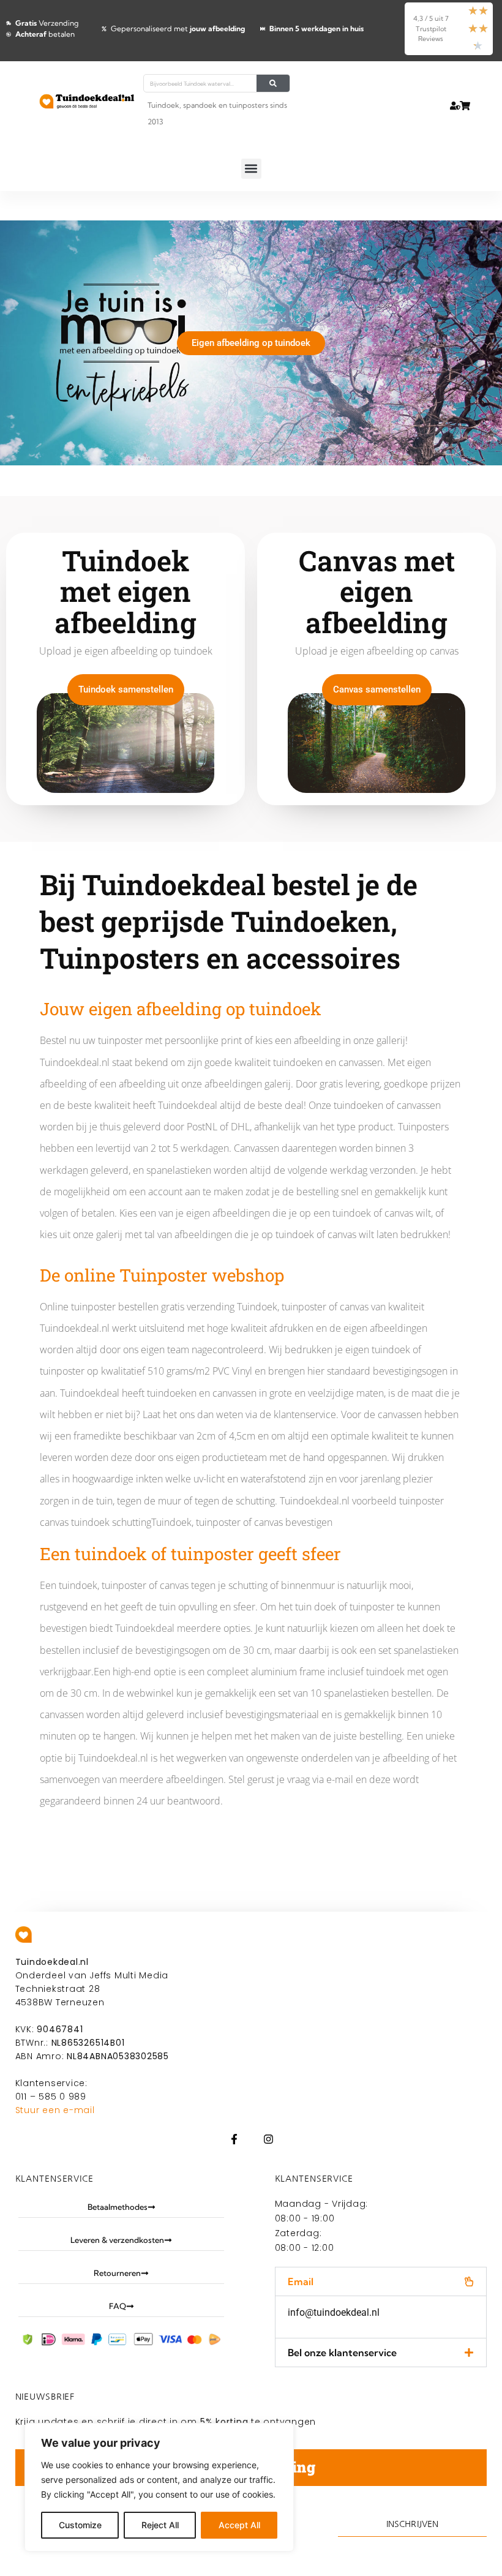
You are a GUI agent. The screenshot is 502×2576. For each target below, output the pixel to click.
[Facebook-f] (234, 2139)
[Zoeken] (273, 83)
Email (301, 2281)
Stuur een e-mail (55, 2110)
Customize (80, 2525)
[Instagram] (268, 2139)
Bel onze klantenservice (342, 2353)
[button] (251, 169)
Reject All (160, 2525)
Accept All (239, 2525)
